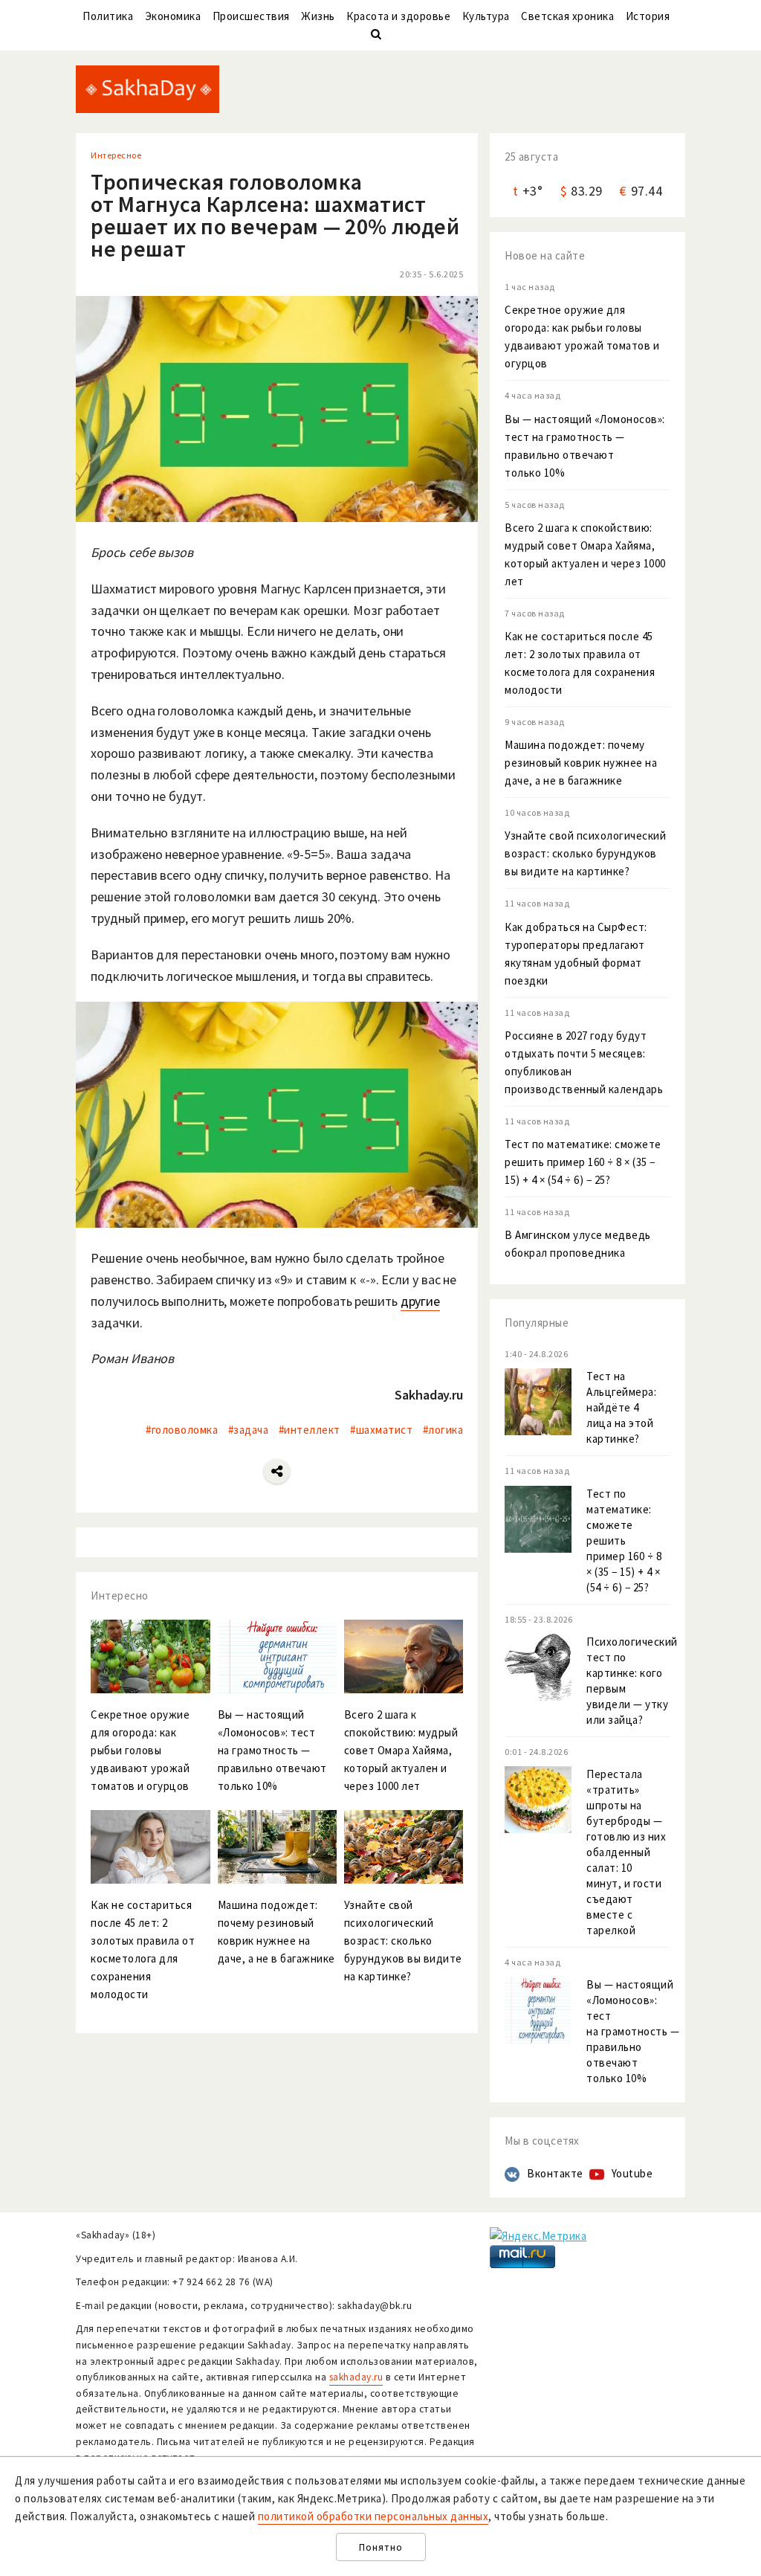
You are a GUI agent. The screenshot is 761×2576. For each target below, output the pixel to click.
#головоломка (182, 1430)
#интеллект (310, 1430)
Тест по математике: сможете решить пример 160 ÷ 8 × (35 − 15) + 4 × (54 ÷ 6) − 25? (583, 1162)
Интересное (116, 155)
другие (420, 1301)
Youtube (632, 2173)
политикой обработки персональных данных (373, 2516)
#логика (443, 1430)
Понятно (381, 2547)
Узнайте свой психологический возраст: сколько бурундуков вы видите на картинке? (585, 853)
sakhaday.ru (356, 2377)
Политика (108, 16)
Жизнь (318, 16)
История (648, 16)
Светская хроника (567, 16)
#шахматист (381, 1430)
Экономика (173, 16)
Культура (486, 16)
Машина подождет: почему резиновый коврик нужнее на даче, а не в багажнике (581, 763)
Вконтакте (555, 2173)
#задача (249, 1430)
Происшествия (251, 16)
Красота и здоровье (398, 16)
